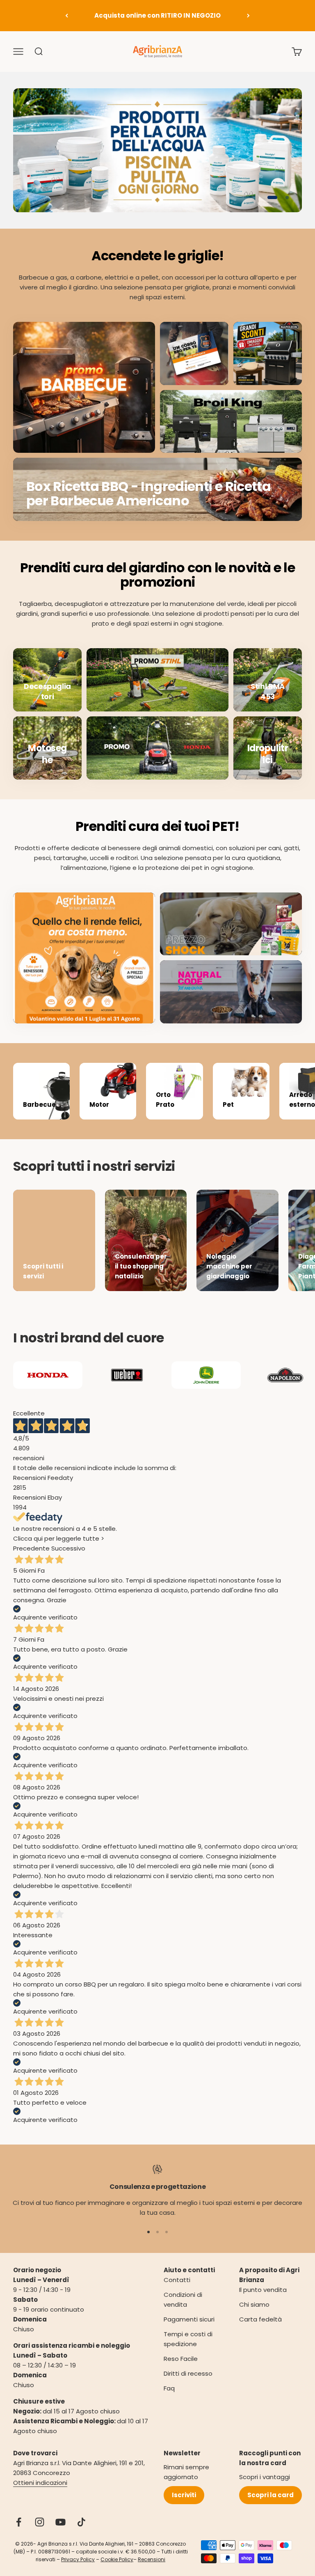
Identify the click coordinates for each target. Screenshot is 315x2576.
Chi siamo (254, 2304)
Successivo (68, 1548)
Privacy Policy (78, 2559)
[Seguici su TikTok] (81, 2522)
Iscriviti (184, 2495)
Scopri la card (270, 2495)
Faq (169, 2388)
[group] (157, 150)
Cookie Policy (117, 2559)
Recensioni (152, 2559)
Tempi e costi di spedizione (188, 2339)
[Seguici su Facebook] (19, 2522)
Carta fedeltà (260, 2319)
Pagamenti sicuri (189, 2319)
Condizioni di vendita (183, 2300)
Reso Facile (181, 2359)
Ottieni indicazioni (40, 2483)
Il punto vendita (263, 2290)
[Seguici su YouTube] (60, 2522)
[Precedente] (67, 16)
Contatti (177, 2280)
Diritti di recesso (188, 2373)
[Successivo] (248, 16)
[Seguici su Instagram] (40, 2522)
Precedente (31, 1548)
